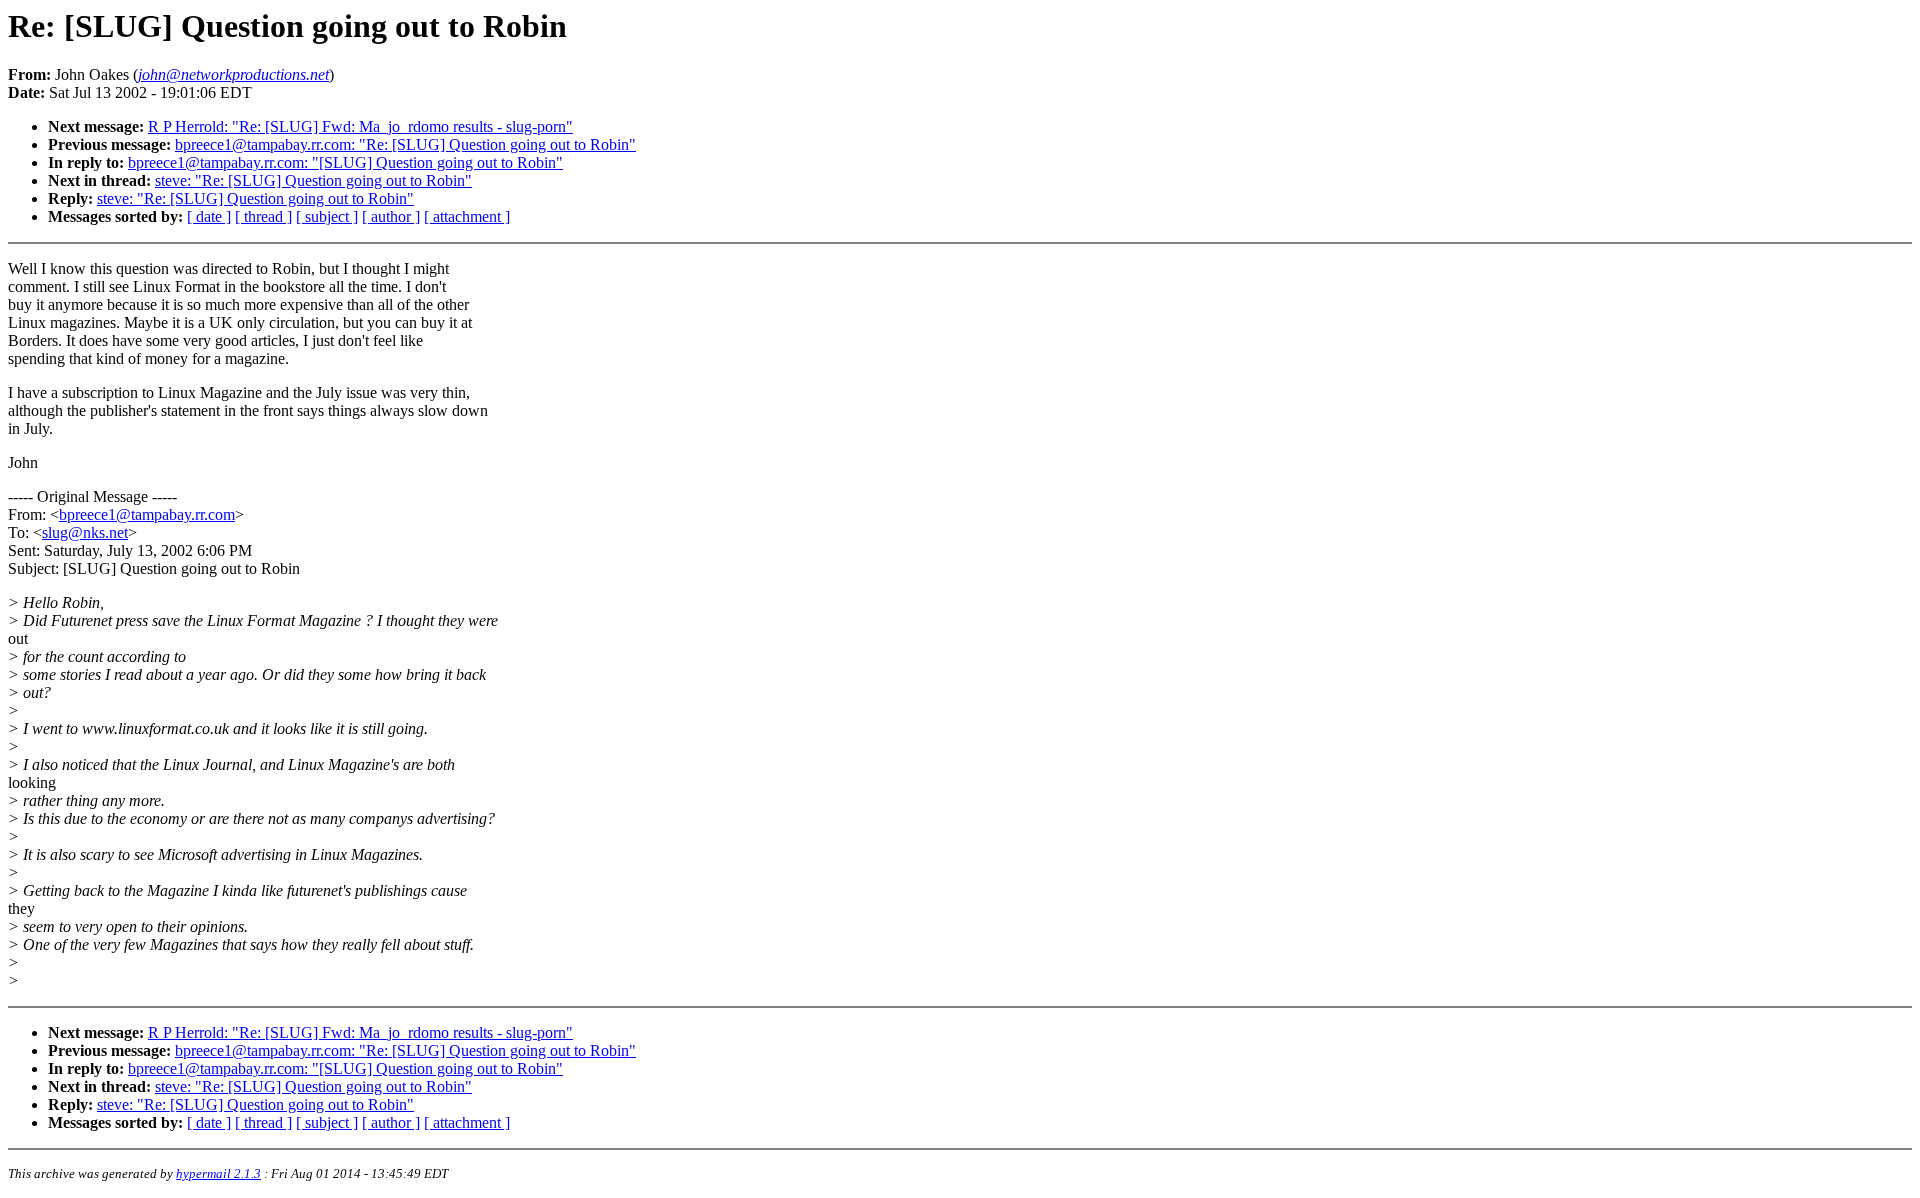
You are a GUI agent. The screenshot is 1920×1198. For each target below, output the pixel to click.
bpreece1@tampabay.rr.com (147, 514)
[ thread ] (263, 216)
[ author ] (391, 216)
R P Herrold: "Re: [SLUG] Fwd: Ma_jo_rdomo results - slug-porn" (360, 126)
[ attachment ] (467, 216)
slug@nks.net (85, 532)
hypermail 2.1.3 (218, 1173)
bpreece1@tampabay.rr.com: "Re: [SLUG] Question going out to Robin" (405, 144)
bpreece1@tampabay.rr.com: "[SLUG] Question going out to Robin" (345, 162)
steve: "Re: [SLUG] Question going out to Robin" (313, 180)
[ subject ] (327, 216)
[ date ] (209, 216)
